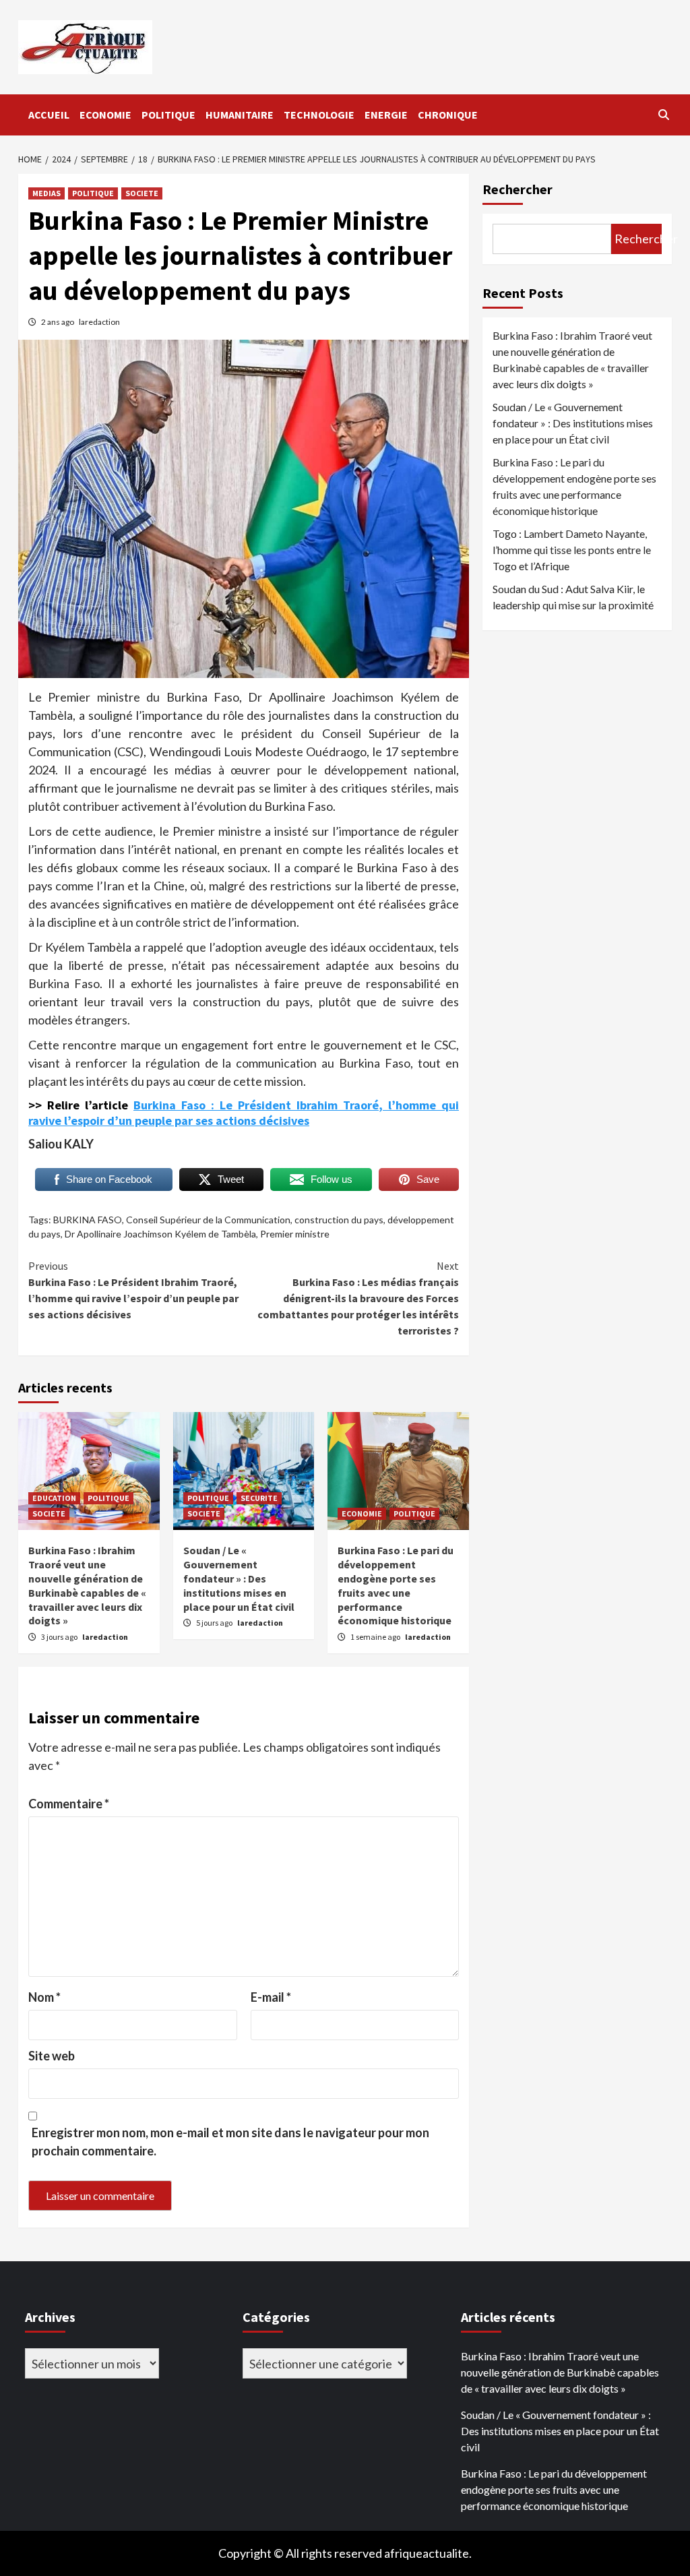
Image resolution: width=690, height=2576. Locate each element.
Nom (44, 1997)
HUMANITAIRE (240, 115)
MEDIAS (46, 193)
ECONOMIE (105, 115)
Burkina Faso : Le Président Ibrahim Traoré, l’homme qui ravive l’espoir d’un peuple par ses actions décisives (244, 1113)
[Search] (663, 115)
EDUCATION (54, 1498)
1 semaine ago (376, 1637)
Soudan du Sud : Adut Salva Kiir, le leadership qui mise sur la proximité (573, 597)
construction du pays (339, 1220)
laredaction (99, 322)
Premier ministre (295, 1234)
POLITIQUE (168, 115)
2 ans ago (58, 322)
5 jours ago (215, 1623)
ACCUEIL (49, 115)
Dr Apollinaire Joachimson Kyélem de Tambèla (160, 1234)
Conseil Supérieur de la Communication (208, 1220)
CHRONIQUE (448, 115)
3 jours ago (60, 1637)
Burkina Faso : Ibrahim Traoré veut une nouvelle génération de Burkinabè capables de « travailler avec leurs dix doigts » (87, 1585)
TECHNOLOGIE (319, 115)
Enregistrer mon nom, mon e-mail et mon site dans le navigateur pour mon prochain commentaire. (230, 2142)
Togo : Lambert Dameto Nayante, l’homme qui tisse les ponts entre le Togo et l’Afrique (572, 550)
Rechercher (517, 189)
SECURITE (259, 1498)
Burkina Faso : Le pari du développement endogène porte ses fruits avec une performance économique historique (396, 1585)
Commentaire (69, 1804)
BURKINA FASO (88, 1220)
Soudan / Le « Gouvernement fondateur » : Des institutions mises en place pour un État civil (239, 1578)
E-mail (271, 1997)
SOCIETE (142, 193)
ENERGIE (386, 115)
